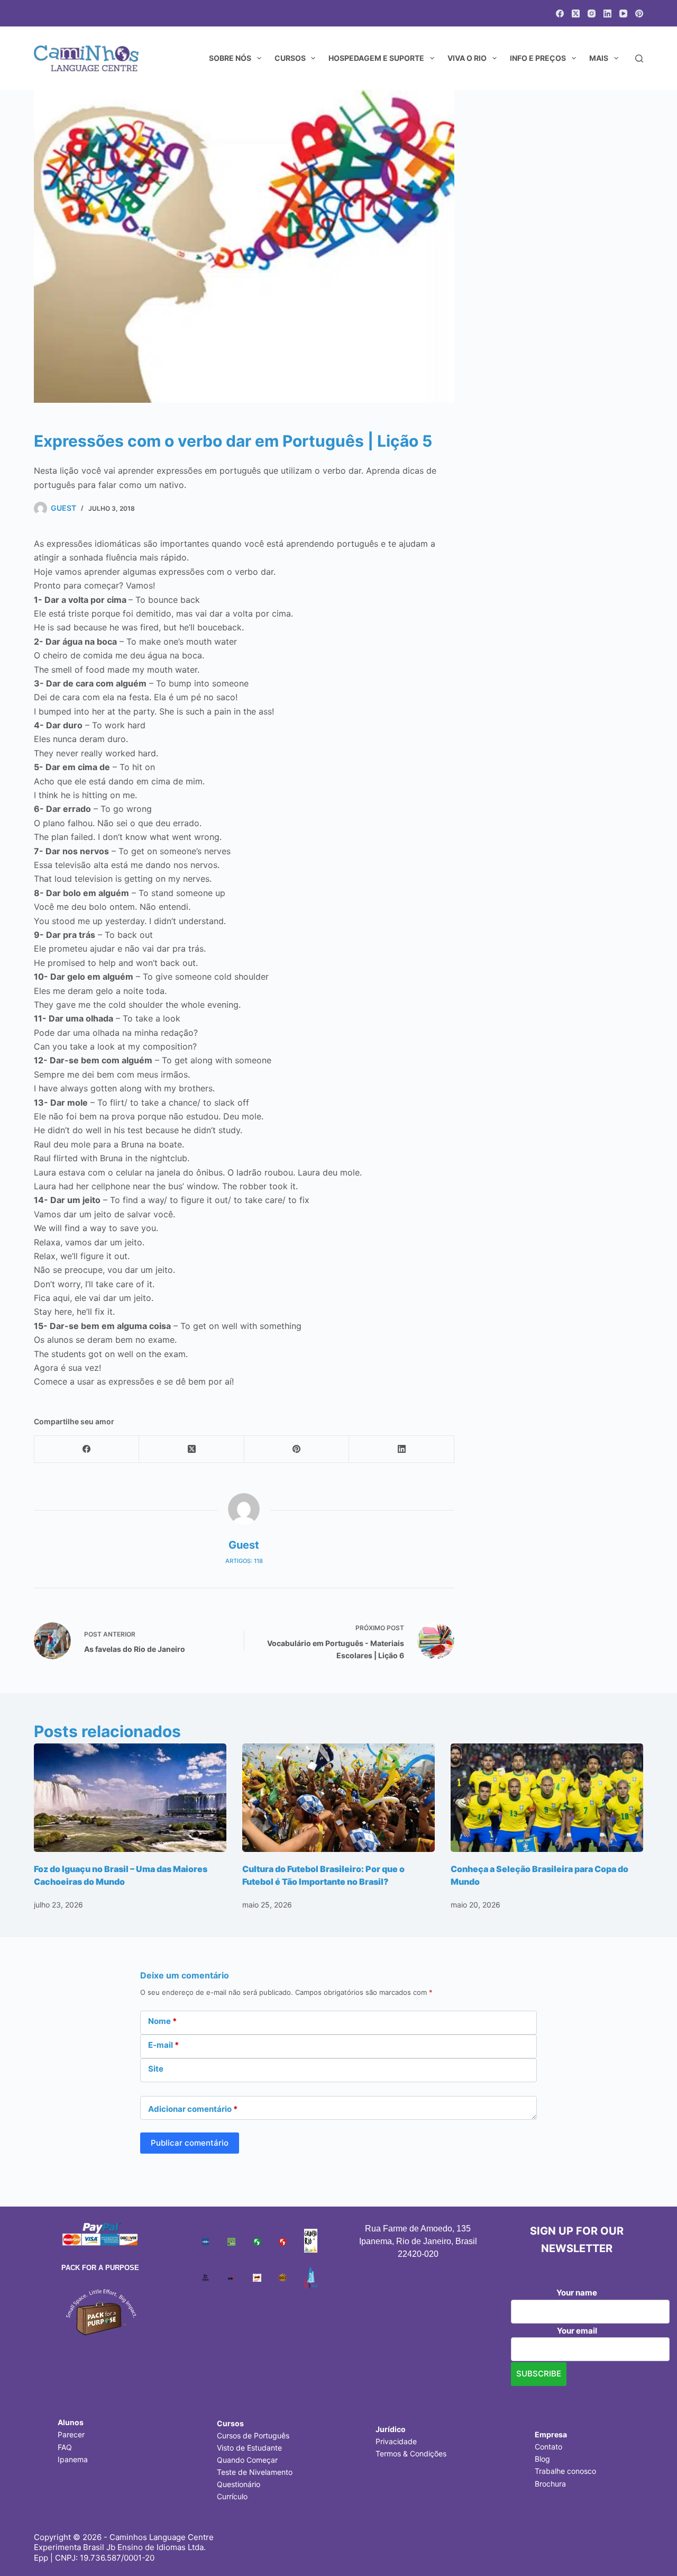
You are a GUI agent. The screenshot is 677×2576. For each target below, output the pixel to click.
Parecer (71, 2434)
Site (156, 2069)
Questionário (239, 2484)
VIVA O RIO (467, 58)
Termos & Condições (411, 2453)
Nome (162, 2021)
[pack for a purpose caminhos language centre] (100, 2311)
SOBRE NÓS (230, 58)
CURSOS (290, 58)
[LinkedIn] (607, 13)
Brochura (550, 2484)
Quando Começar (247, 2460)
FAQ (65, 2447)
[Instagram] (592, 13)
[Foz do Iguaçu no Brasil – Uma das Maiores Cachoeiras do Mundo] (130, 1798)
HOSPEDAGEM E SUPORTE (376, 58)
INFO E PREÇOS (538, 58)
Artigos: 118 (244, 1561)
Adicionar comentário (193, 2109)
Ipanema (73, 2459)
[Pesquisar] (639, 58)
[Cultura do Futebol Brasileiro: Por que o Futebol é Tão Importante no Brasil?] (338, 1798)
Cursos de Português (253, 2435)
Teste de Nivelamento (255, 2472)
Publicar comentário (190, 2143)
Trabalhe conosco (565, 2471)
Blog (542, 2459)
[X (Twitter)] (576, 13)
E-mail (163, 2045)
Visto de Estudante (249, 2448)
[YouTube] (623, 13)
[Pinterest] (639, 13)
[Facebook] (560, 13)
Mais (599, 58)
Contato (548, 2447)
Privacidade (396, 2441)
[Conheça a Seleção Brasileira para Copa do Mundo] (547, 1798)
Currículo (232, 2496)
